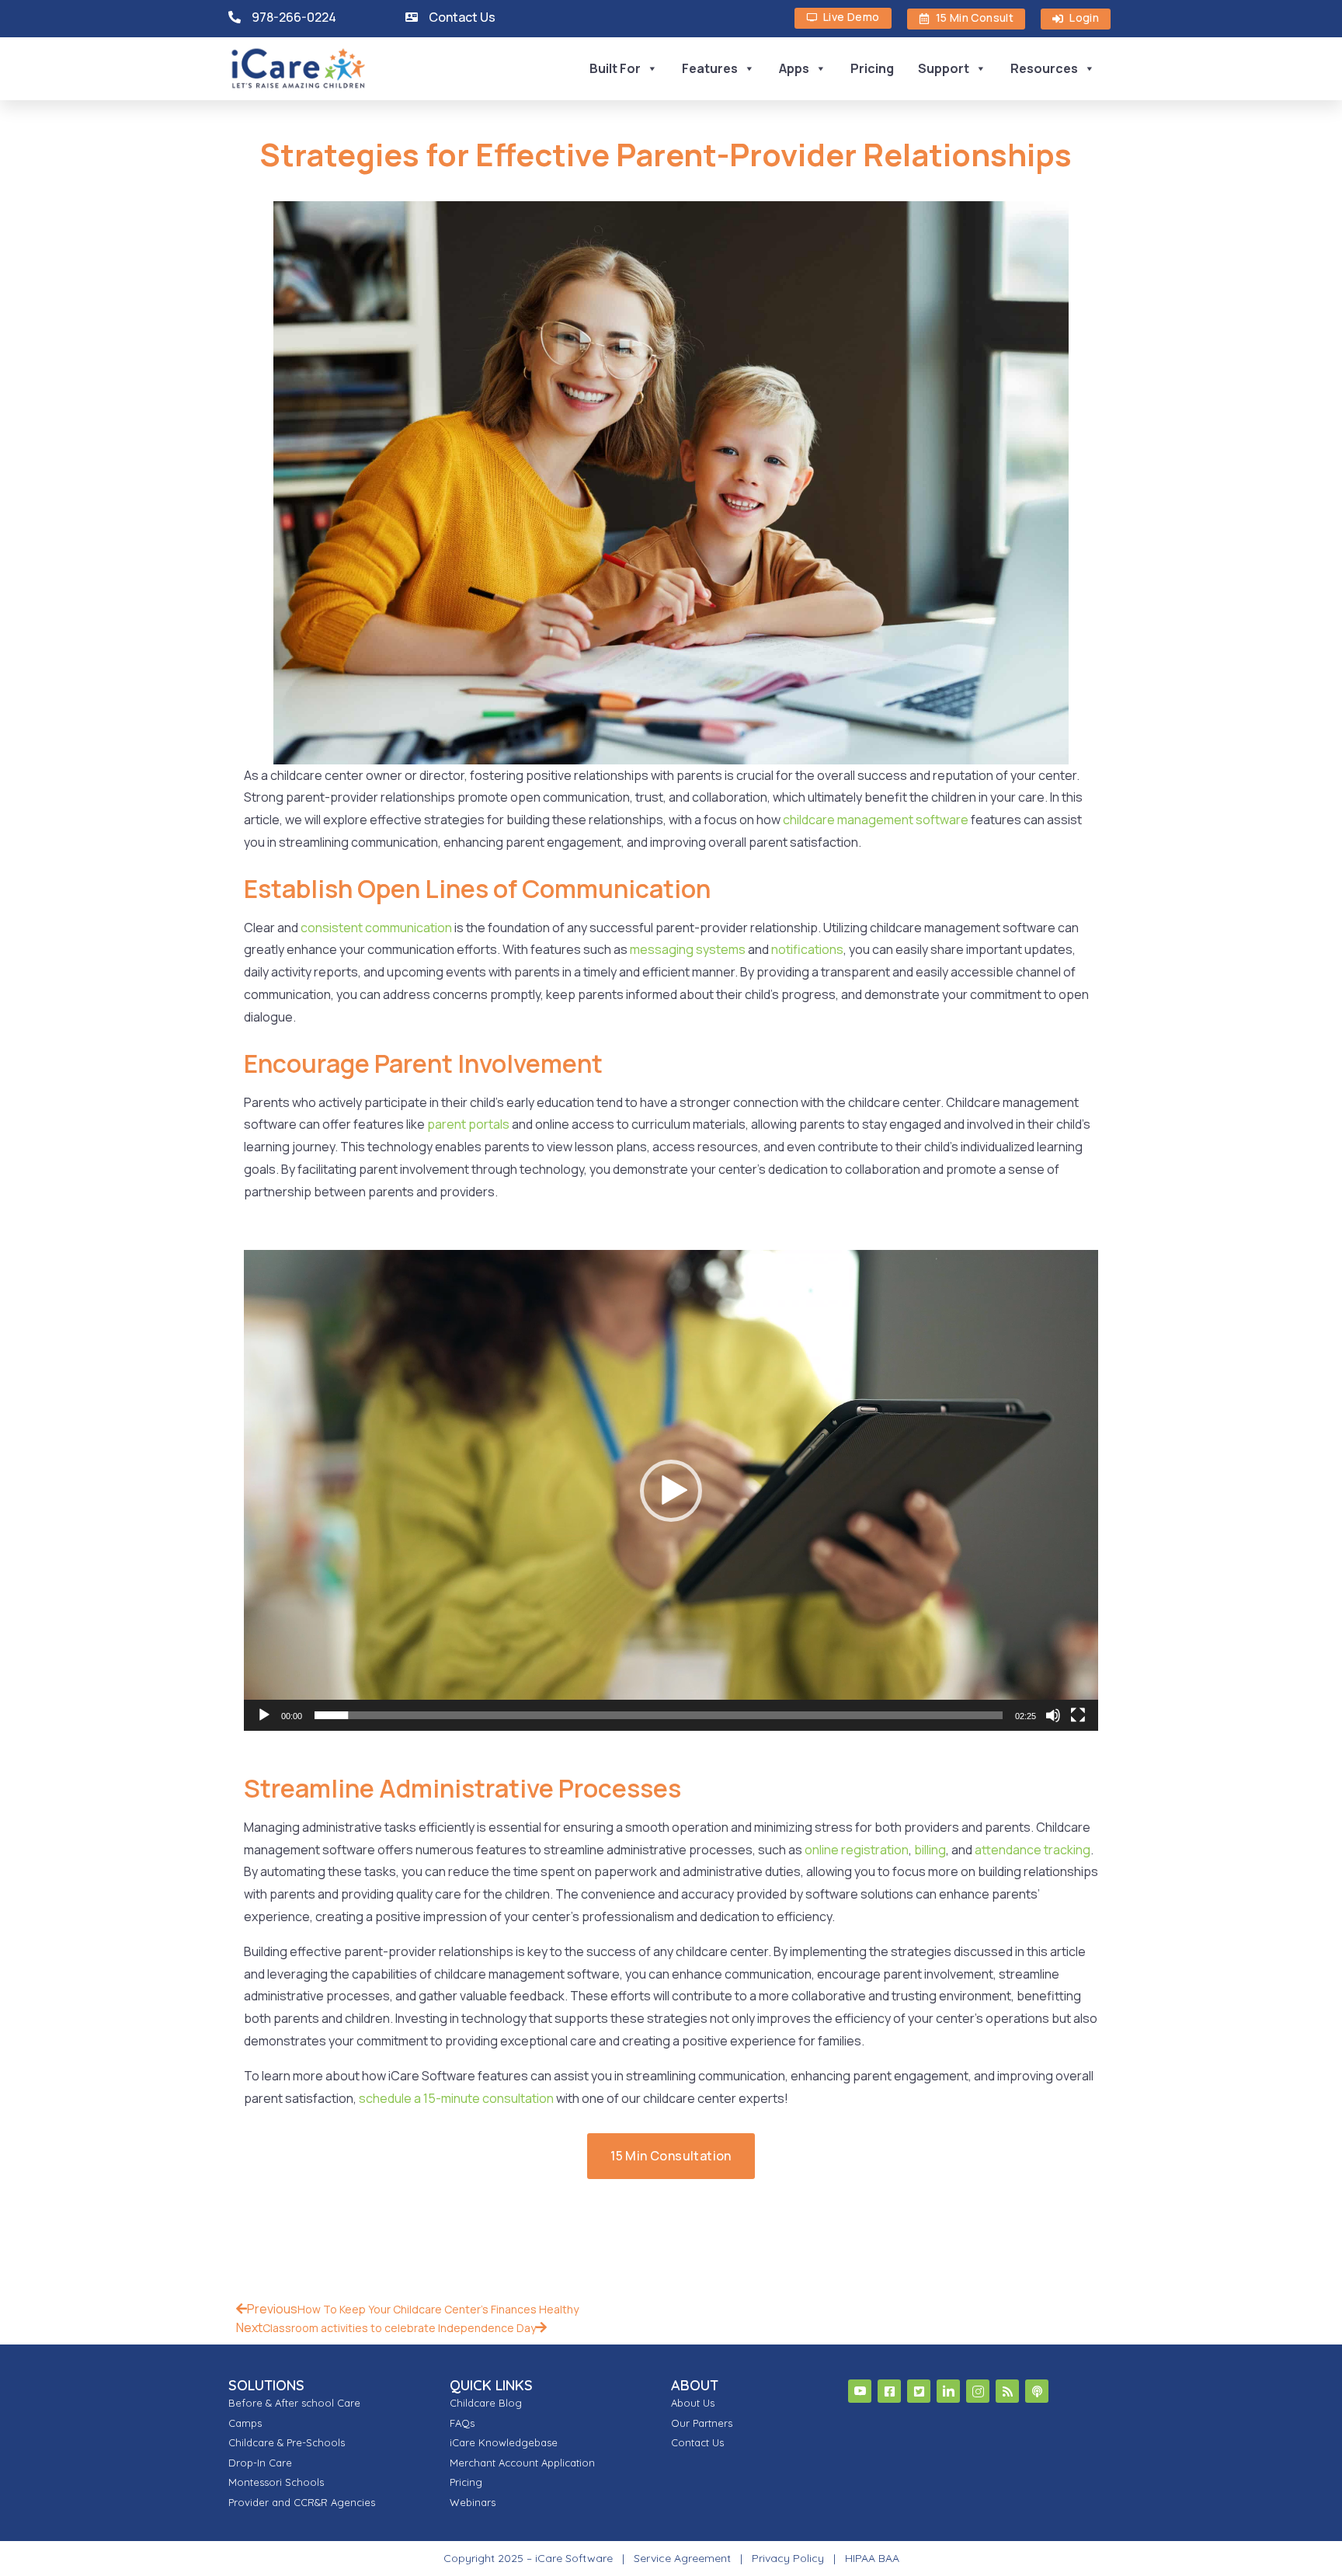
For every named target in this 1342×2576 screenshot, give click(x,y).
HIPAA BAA (872, 2558)
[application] (671, 1490)
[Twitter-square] (919, 2391)
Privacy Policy (788, 2558)
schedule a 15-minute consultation (456, 2098)
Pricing (872, 68)
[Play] (264, 1715)
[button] (671, 1491)
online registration (857, 1850)
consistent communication (376, 928)
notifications (807, 949)
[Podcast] (1037, 2391)
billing (930, 1850)
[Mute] (1053, 1715)
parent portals (468, 1124)
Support (944, 68)
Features (710, 68)
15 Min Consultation (671, 2156)
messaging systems (688, 949)
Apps (794, 68)
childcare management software (876, 820)
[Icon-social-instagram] (978, 2391)
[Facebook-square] (889, 2391)
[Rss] (1007, 2391)
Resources (1044, 68)
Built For (615, 68)
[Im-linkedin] (948, 2391)
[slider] (659, 1715)
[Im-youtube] (860, 2391)
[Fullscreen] (1078, 1715)
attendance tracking (1033, 1850)
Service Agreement (684, 2558)
